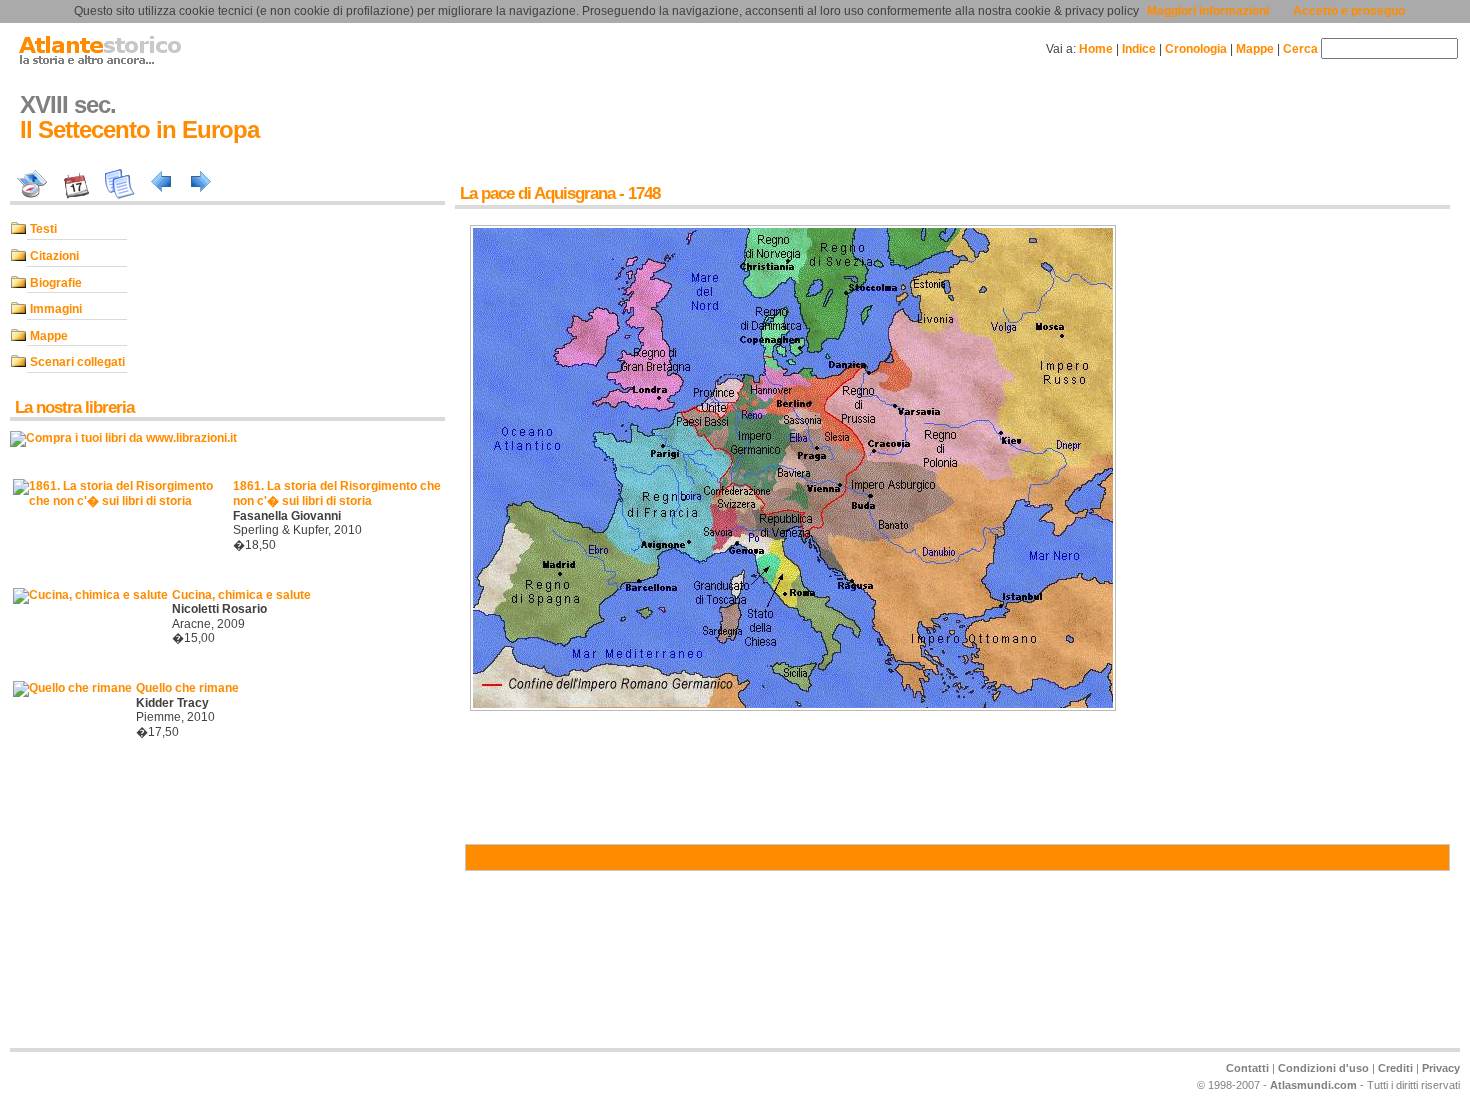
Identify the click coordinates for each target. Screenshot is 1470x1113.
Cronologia (1196, 49)
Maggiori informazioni (1208, 11)
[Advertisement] (70, 906)
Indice (1139, 49)
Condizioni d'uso (1323, 1068)
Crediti (1395, 1068)
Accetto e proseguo (1349, 11)
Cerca (1300, 49)
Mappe (1255, 49)
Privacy (1441, 1068)
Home (1096, 49)
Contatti (1247, 1068)
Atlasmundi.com (1313, 1085)
